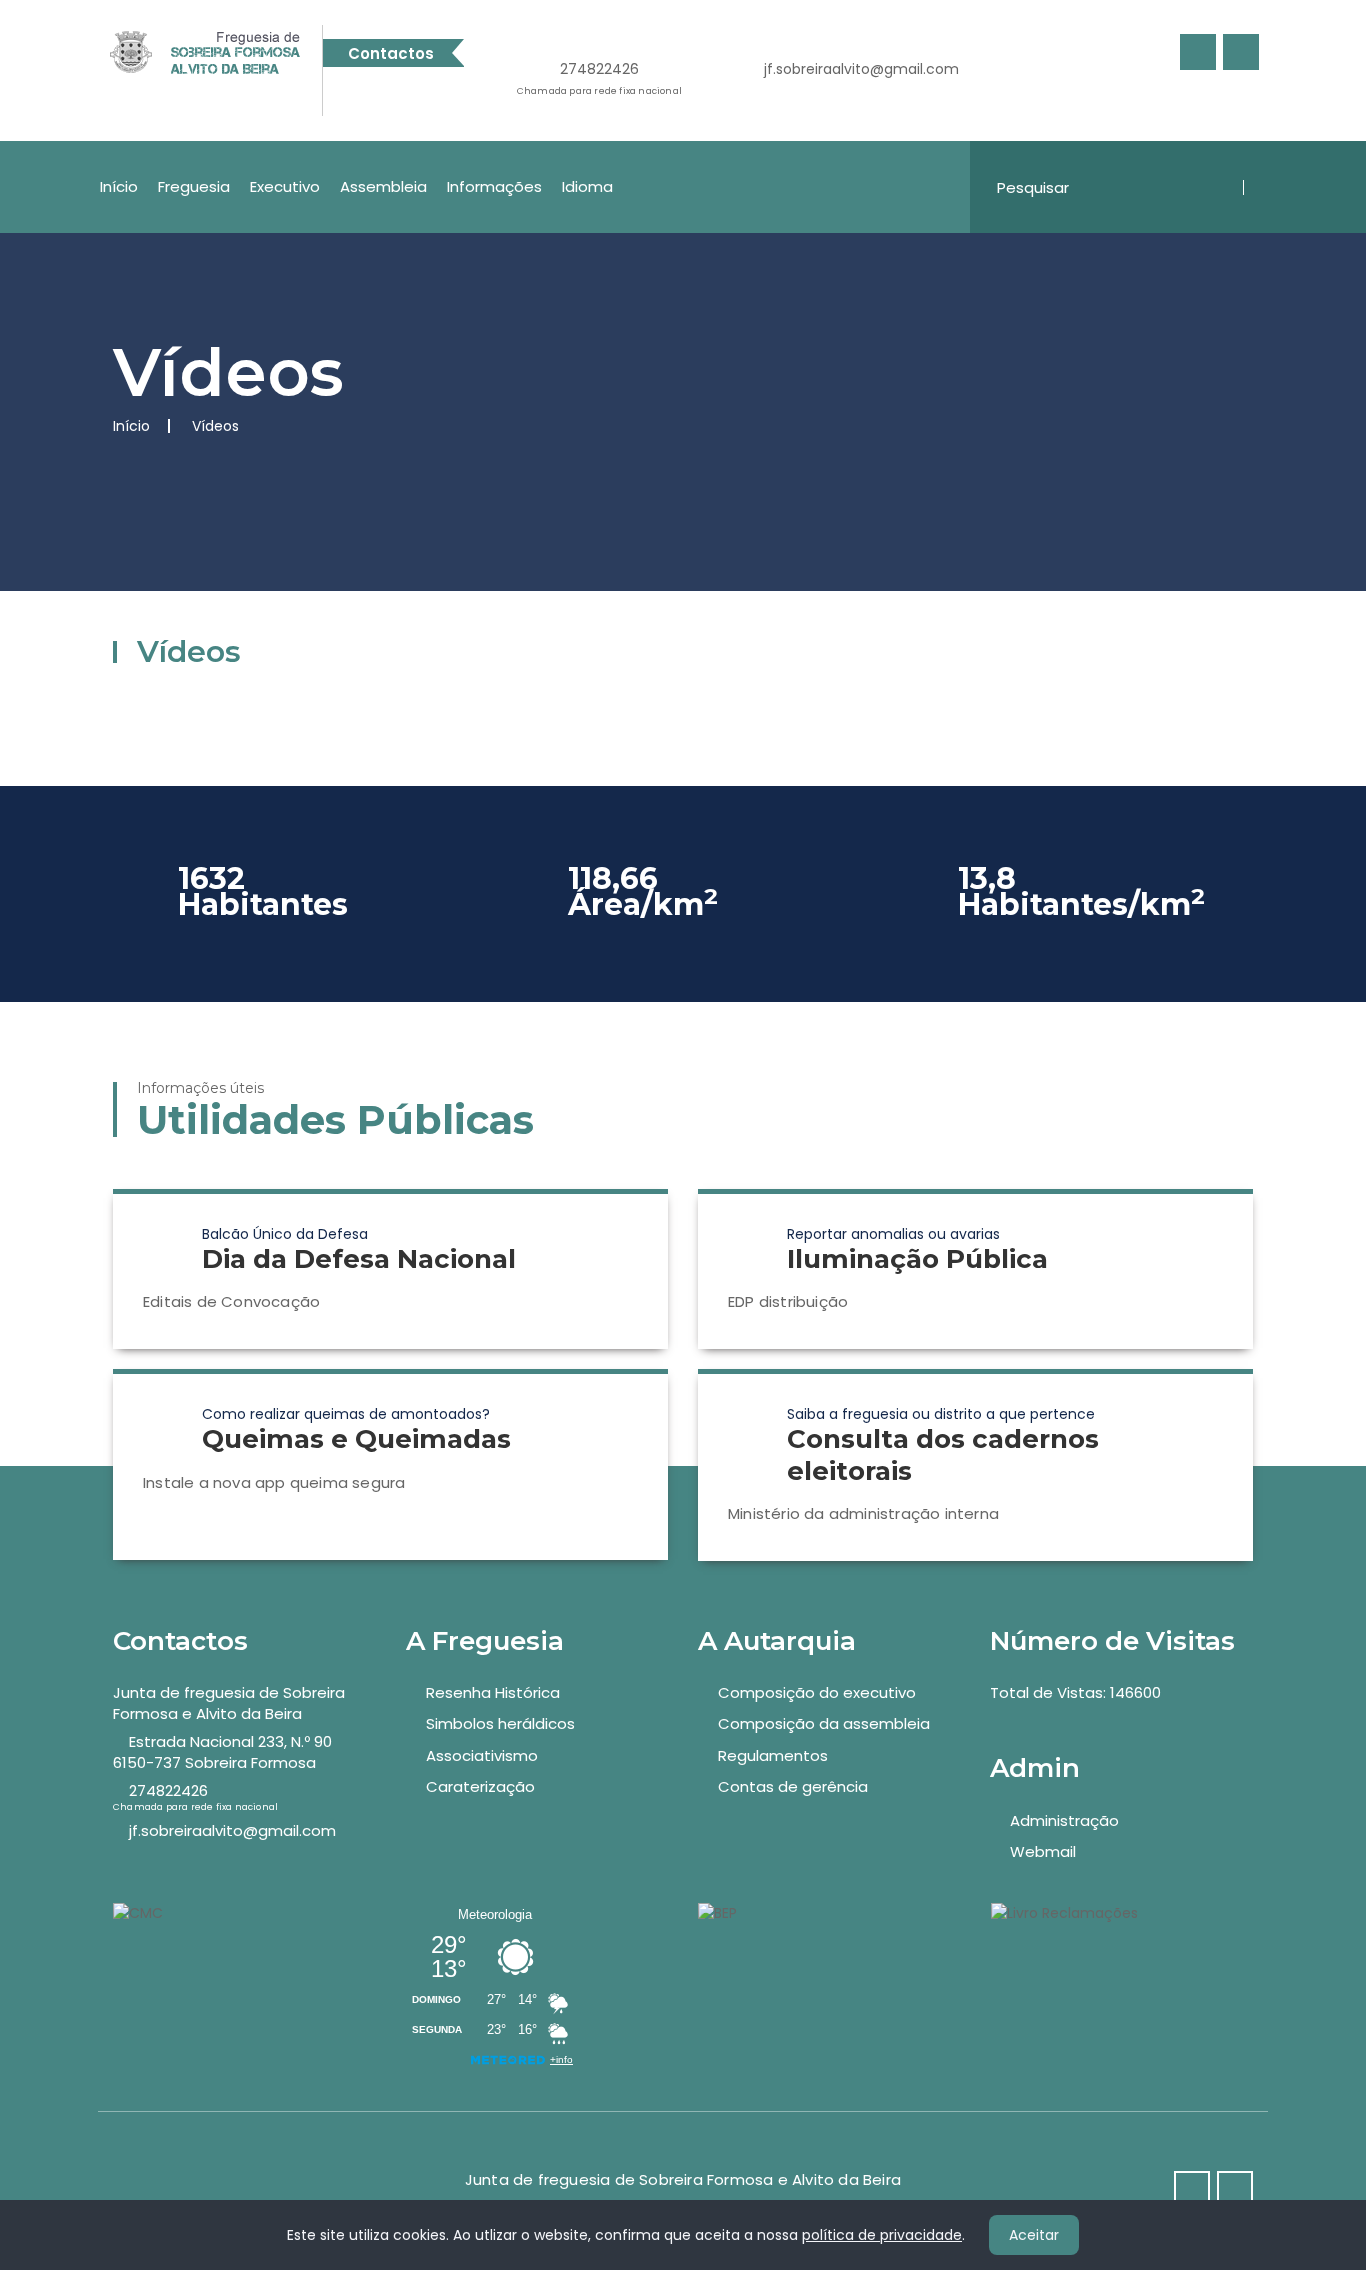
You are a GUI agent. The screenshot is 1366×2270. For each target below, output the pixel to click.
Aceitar (1034, 2235)
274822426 (599, 78)
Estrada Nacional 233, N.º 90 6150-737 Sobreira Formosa (222, 1752)
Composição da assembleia (824, 1723)
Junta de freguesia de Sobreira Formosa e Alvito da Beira (229, 1703)
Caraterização (480, 1786)
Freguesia (194, 186)
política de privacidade (882, 2235)
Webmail (1043, 1851)
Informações (494, 186)
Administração (1064, 1820)
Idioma (587, 186)
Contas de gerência (793, 1786)
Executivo (285, 186)
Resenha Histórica (493, 1692)
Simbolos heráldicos (500, 1723)
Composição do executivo (817, 1692)
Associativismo (482, 1755)
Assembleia (383, 186)
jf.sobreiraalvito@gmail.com (861, 69)
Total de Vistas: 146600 (1075, 1692)
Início (119, 186)
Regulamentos (773, 1755)
